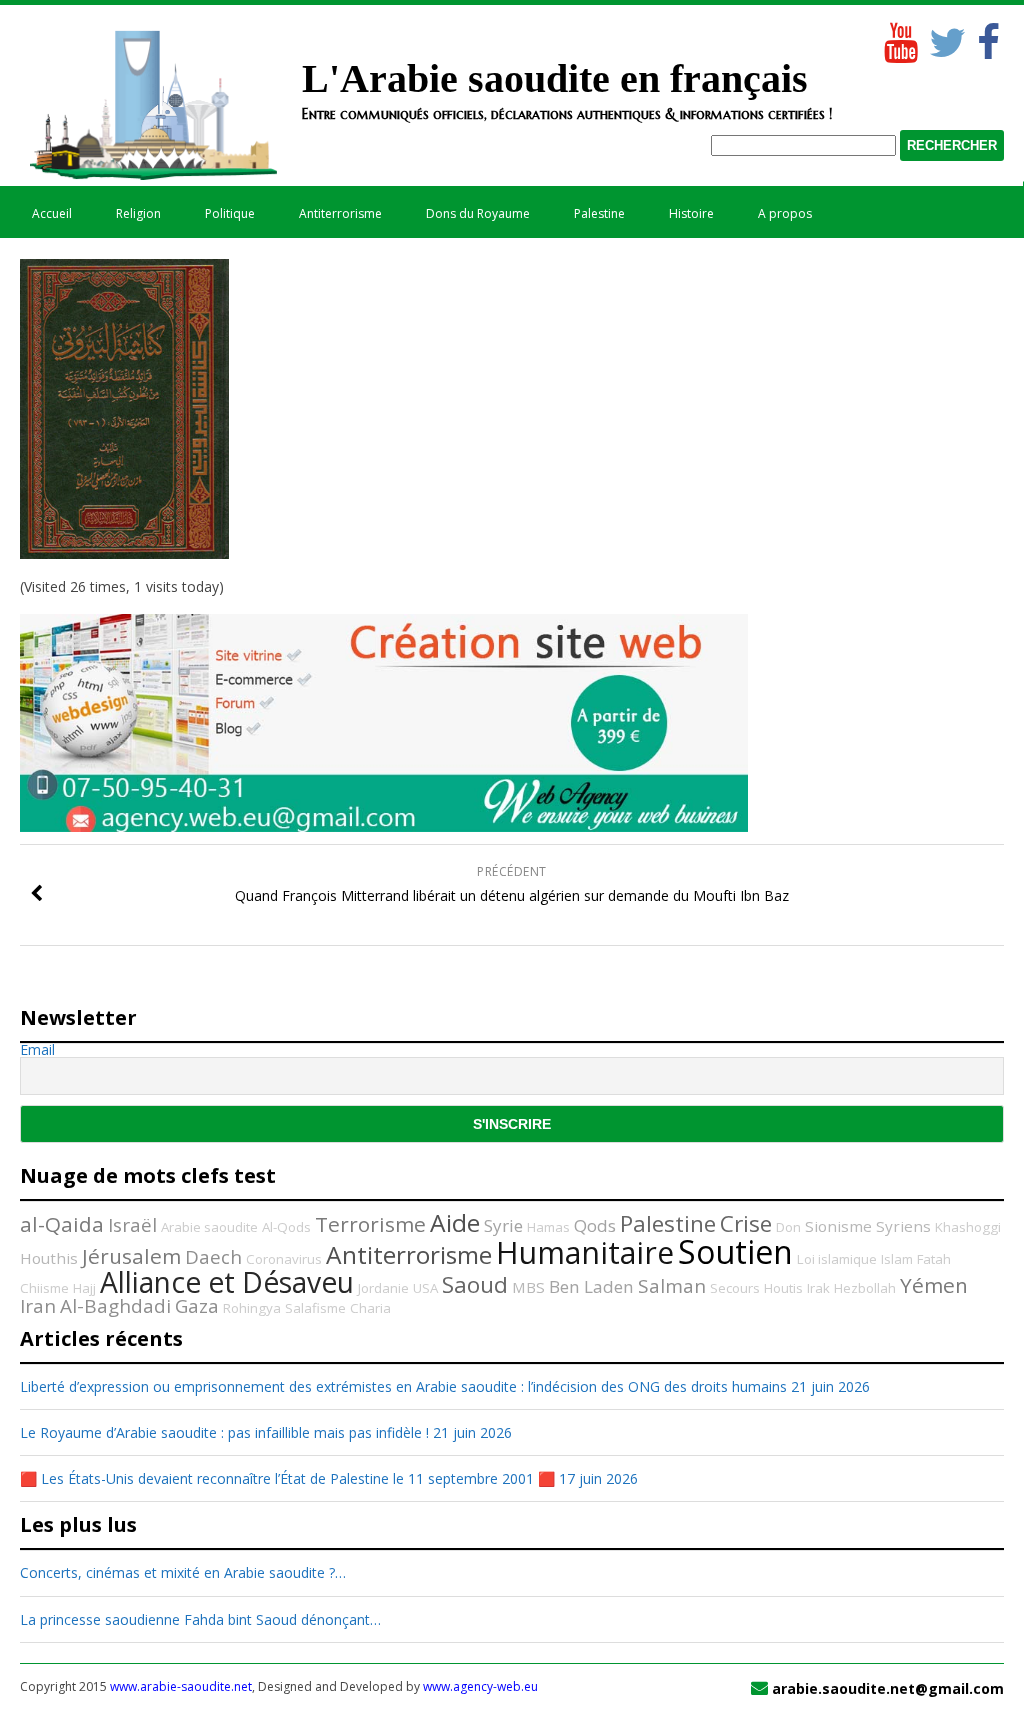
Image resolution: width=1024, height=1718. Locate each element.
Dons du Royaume (478, 213)
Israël (132, 1225)
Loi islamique (837, 1259)
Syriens (903, 1226)
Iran (38, 1306)
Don (788, 1227)
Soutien (735, 1251)
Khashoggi (968, 1227)
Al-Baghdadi (115, 1306)
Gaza (197, 1306)
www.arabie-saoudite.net (181, 1686)
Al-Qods (286, 1227)
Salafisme (315, 1308)
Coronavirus (284, 1259)
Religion (138, 213)
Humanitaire (585, 1252)
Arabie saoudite (209, 1227)
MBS (528, 1287)
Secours (735, 1288)
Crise (746, 1223)
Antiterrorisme (340, 213)
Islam (897, 1259)
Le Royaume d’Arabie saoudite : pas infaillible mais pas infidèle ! (224, 1432)
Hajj (84, 1288)
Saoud (475, 1284)
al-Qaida (62, 1224)
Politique (230, 213)
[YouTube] (899, 38)
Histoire (691, 213)
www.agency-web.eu (480, 1686)
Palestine (599, 213)
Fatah (934, 1259)
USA (425, 1288)
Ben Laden (591, 1286)
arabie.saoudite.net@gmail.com (888, 1688)
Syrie (503, 1225)
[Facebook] (989, 38)
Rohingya (252, 1308)
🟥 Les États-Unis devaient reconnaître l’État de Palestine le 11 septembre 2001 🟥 (287, 1478)
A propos (785, 213)
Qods (595, 1225)
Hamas (548, 1227)
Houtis (783, 1288)
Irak (818, 1288)
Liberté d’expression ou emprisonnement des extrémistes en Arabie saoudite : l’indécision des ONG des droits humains (403, 1386)
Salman (672, 1286)
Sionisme (838, 1226)
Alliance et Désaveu (227, 1282)
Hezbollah (865, 1288)
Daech (213, 1257)
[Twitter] (944, 38)
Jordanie (383, 1288)
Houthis (49, 1258)
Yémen (934, 1285)
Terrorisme (370, 1224)
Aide (455, 1222)
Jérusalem (131, 1256)
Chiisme (44, 1288)
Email (37, 1050)
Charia (370, 1308)
